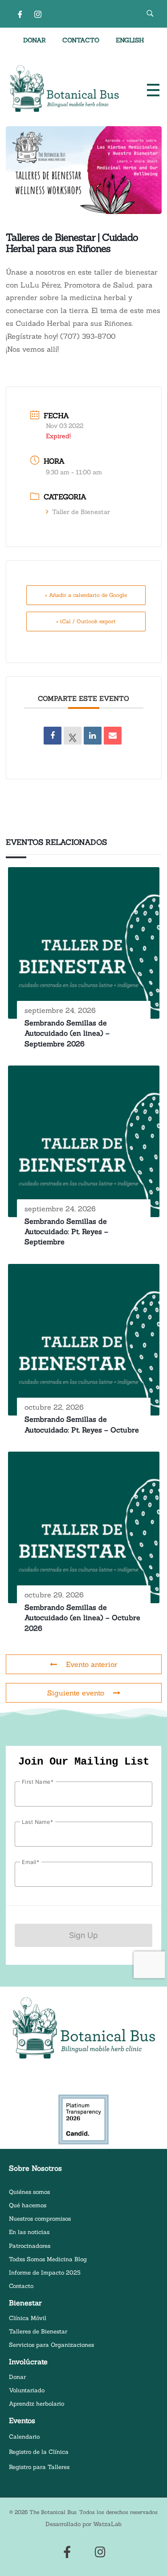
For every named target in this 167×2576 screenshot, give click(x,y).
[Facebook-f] (67, 2552)
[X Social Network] (73, 736)
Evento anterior (92, 1664)
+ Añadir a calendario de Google (86, 595)
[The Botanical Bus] (64, 89)
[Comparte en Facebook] (53, 736)
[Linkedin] (93, 736)
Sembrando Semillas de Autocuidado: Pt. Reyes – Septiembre (66, 1232)
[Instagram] (38, 14)
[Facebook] (20, 14)
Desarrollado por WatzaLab (83, 2524)
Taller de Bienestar (81, 512)
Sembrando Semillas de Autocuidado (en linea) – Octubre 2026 (82, 1618)
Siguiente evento (76, 1693)
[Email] (113, 736)
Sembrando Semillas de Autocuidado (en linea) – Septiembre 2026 (67, 1033)
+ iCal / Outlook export (86, 621)
